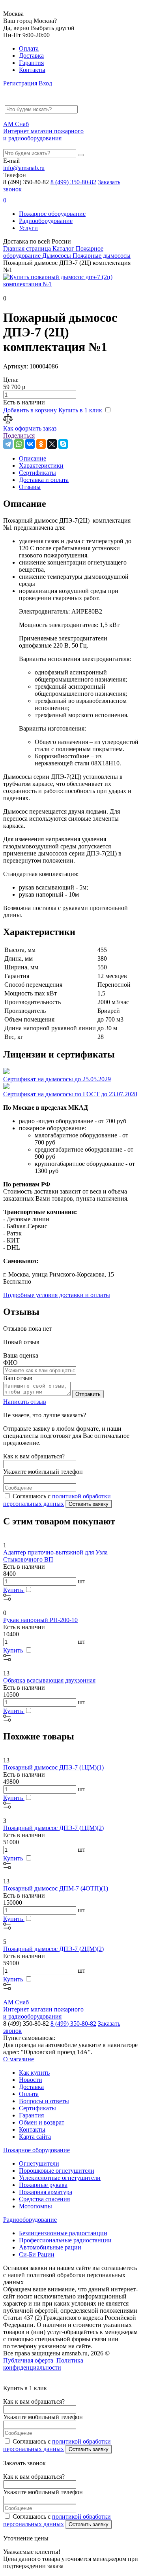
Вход (45, 83)
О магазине (19, 2059)
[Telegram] (8, 444)
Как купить (34, 2073)
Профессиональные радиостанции (65, 2240)
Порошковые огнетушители (57, 2171)
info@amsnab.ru (24, 168)
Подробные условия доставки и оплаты (57, 1295)
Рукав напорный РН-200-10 (40, 1620)
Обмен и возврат (42, 2122)
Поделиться (19, 435)
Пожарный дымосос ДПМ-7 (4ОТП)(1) (56, 1888)
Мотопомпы (35, 2206)
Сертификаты (37, 2108)
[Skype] (63, 444)
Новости (31, 2080)
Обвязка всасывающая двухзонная (49, 1680)
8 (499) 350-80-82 (73, 182)
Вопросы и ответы (44, 2101)
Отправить (88, 1394)
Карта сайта (35, 2137)
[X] (52, 444)
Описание (33, 458)
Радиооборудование (46, 221)
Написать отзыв (25, 1402)
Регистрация (20, 83)
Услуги (28, 228)
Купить (14, 1590)
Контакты (32, 70)
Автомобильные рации (50, 2247)
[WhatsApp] (19, 444)
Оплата (29, 48)
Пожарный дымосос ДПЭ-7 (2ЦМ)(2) (53, 1949)
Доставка (31, 56)
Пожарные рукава (43, 2185)
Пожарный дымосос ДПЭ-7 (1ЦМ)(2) (53, 1828)
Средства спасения (44, 2199)
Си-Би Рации (37, 2254)
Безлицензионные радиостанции (63, 2233)
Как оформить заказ (30, 428)
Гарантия (31, 63)
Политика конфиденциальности (43, 2364)
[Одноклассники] (41, 444)
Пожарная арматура (46, 2192)
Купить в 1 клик (80, 410)
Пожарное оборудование (52, 214)
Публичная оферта (28, 2360)
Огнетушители (39, 2163)
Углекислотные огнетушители (60, 2178)
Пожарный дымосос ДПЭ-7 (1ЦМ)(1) (53, 1767)
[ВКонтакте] (30, 444)
